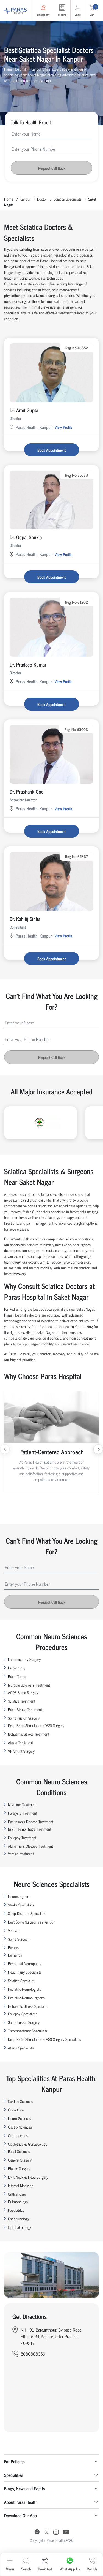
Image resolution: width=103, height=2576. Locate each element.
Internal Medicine (21, 2185)
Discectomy (17, 1668)
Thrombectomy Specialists (28, 2031)
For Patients (14, 2461)
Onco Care (16, 2110)
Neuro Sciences (20, 2118)
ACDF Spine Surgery (23, 1692)
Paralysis (15, 1947)
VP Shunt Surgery (21, 1751)
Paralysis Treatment (23, 1813)
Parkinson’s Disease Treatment (31, 1821)
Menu (10, 2569)
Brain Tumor (17, 1676)
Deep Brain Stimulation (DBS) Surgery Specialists (44, 2039)
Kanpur (25, 199)
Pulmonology (18, 2201)
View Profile (63, 427)
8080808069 (33, 2354)
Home (9, 199)
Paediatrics (16, 2210)
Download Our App (20, 2515)
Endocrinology (19, 2218)
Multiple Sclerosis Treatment (29, 1685)
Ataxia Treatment (20, 1742)
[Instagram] (56, 2533)
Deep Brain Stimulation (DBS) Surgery (36, 1725)
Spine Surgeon (19, 1939)
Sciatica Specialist (21, 1980)
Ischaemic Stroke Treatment (29, 1734)
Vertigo (13, 1930)
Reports (62, 14)
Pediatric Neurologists (24, 1989)
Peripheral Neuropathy (25, 1963)
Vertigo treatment (21, 1853)
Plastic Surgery (19, 2168)
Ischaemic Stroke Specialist (28, 2006)
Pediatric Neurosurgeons (26, 1998)
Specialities (14, 2475)
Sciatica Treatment (22, 1701)
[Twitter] (47, 2533)
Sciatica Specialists (68, 199)
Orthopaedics (18, 2135)
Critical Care (17, 2194)
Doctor (42, 199)
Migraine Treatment (22, 1804)
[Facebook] (37, 2533)
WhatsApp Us (70, 2569)
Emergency (43, 14)
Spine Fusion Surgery (24, 1718)
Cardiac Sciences (20, 2101)
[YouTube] (66, 2533)
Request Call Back (52, 168)
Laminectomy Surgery (24, 1659)
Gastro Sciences (20, 2127)
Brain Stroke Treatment (25, 1709)
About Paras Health (21, 2502)
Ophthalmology (20, 2227)
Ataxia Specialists (21, 2048)
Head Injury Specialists (25, 1972)
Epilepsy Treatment (22, 1837)
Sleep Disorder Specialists (27, 1913)
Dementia (15, 1955)
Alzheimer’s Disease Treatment (30, 1846)
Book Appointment (51, 450)
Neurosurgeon (19, 1896)
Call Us (92, 2569)
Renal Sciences (19, 2151)
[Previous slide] (5, 1449)
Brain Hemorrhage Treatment (30, 1829)
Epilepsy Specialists (23, 2013)
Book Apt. (45, 2569)
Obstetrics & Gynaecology (28, 2144)
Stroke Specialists (21, 1905)
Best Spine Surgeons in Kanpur (31, 1922)
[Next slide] (98, 1449)
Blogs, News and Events (25, 2488)
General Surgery (20, 2160)
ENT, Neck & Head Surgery (28, 2177)
